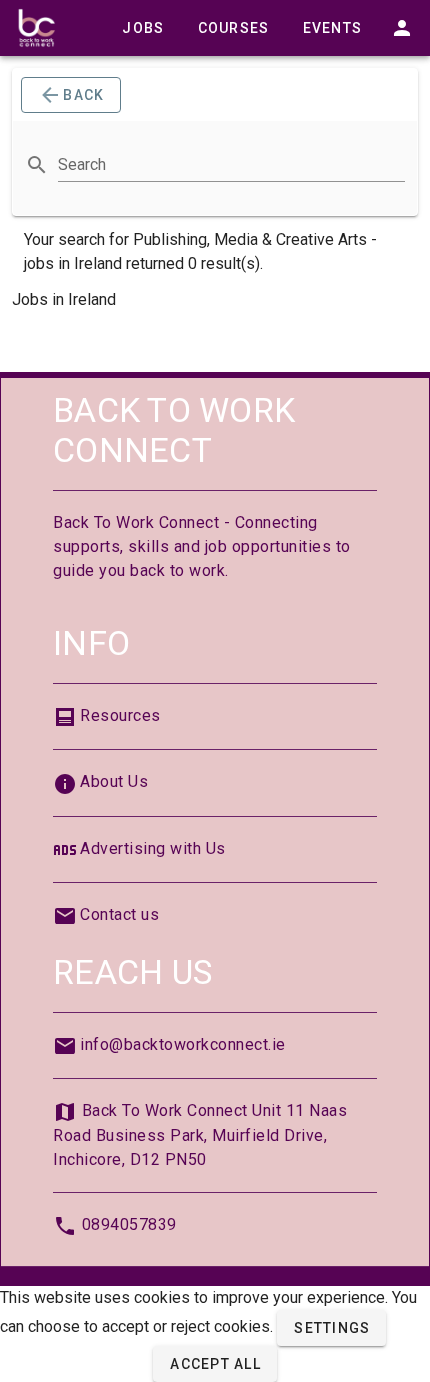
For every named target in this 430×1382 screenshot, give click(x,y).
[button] (331, 1328)
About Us (114, 781)
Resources (120, 715)
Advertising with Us (153, 848)
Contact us (119, 914)
